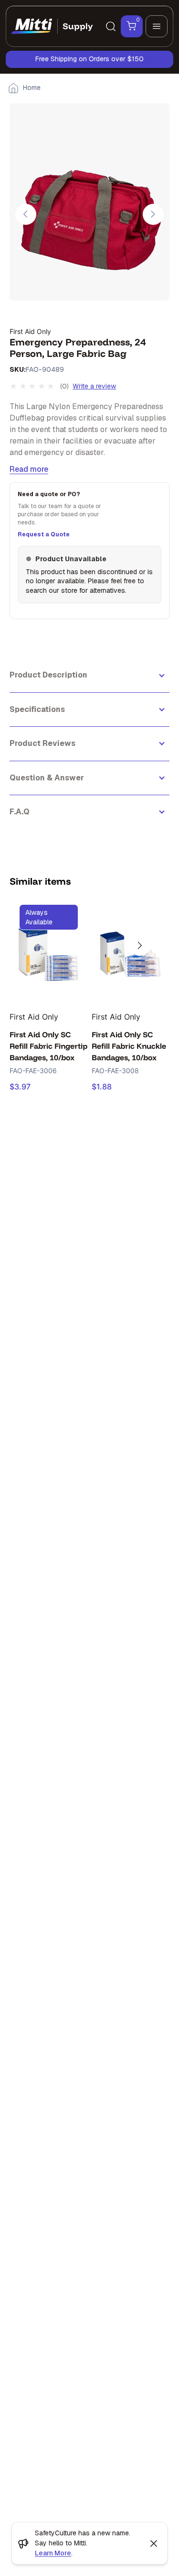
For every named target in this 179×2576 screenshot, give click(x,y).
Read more (29, 469)
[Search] (111, 26)
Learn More (53, 2553)
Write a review (94, 386)
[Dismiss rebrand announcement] (154, 2543)
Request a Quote (44, 534)
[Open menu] (157, 26)
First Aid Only (30, 331)
